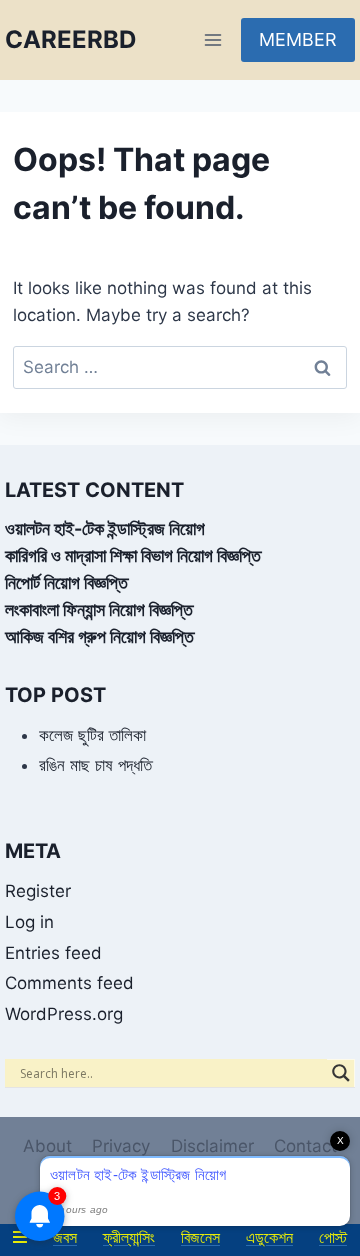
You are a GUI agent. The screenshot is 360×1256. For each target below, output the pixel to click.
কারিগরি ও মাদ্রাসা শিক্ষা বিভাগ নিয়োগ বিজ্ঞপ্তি (133, 555)
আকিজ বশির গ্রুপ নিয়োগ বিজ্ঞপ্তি (99, 636)
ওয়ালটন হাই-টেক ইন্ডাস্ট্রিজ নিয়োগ (105, 528)
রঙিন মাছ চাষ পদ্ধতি (95, 765)
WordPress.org (64, 1014)
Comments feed (69, 983)
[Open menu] (212, 39)
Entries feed (53, 953)
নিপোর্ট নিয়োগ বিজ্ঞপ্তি (66, 582)
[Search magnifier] (341, 1073)
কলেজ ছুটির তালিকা (92, 735)
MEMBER (298, 39)
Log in (29, 922)
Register (38, 891)
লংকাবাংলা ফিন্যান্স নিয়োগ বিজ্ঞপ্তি (99, 609)
